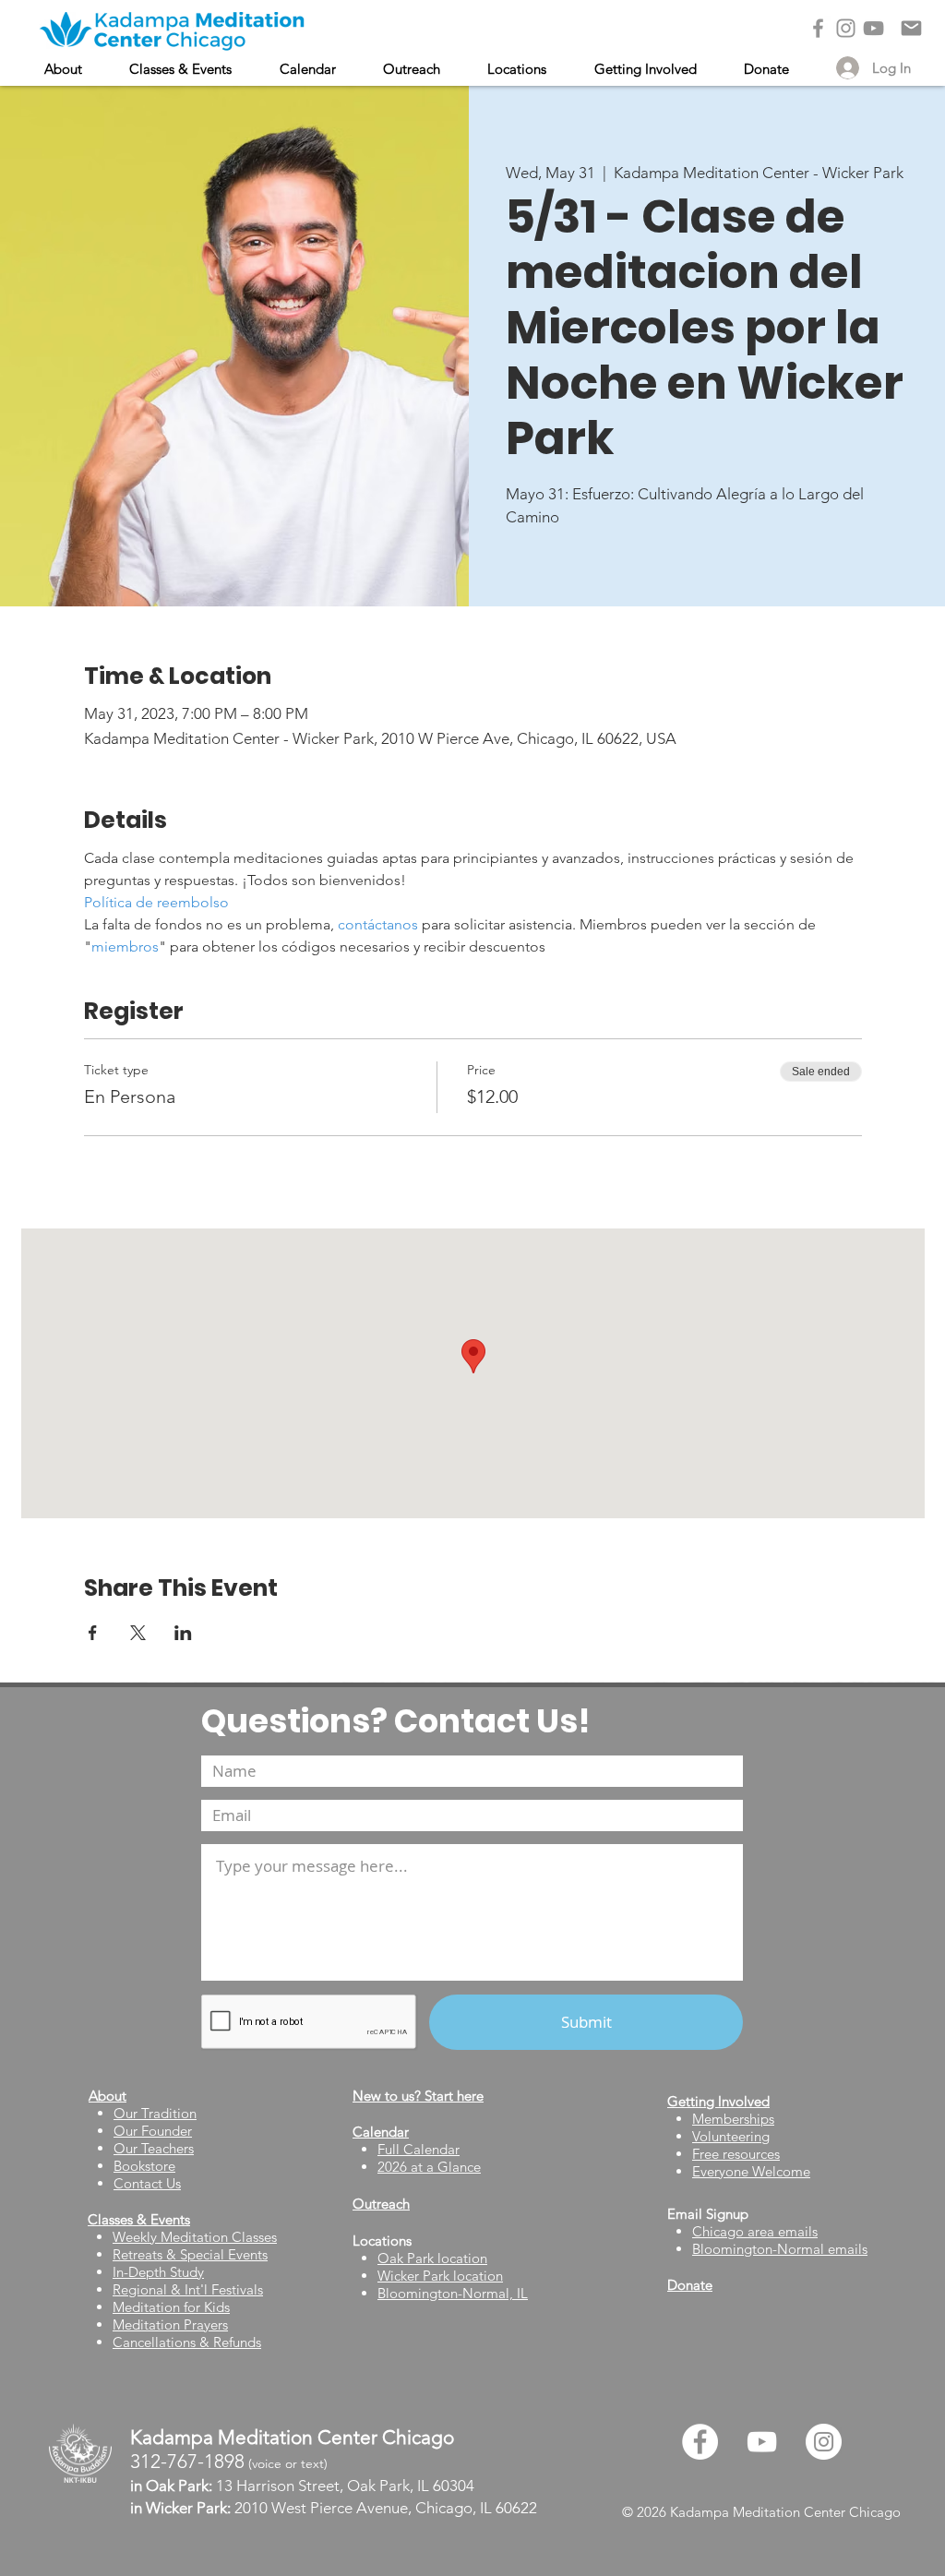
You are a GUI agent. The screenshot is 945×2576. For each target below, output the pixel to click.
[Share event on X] (138, 1633)
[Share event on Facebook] (93, 1633)
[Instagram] (846, 28)
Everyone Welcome (751, 2171)
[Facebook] (818, 28)
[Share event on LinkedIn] (183, 1633)
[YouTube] (873, 28)
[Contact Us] (911, 28)
